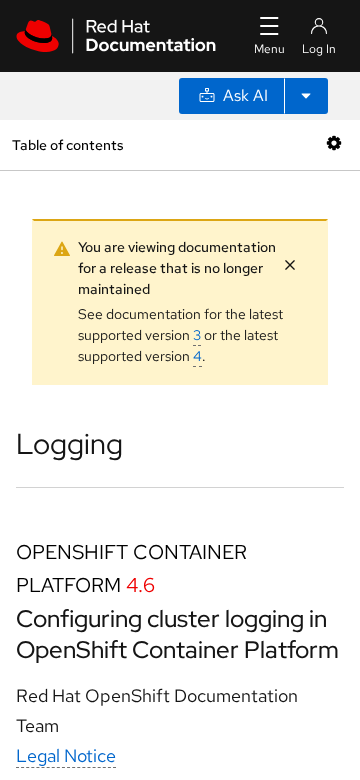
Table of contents (67, 144)
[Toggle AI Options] (306, 96)
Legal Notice (66, 755)
